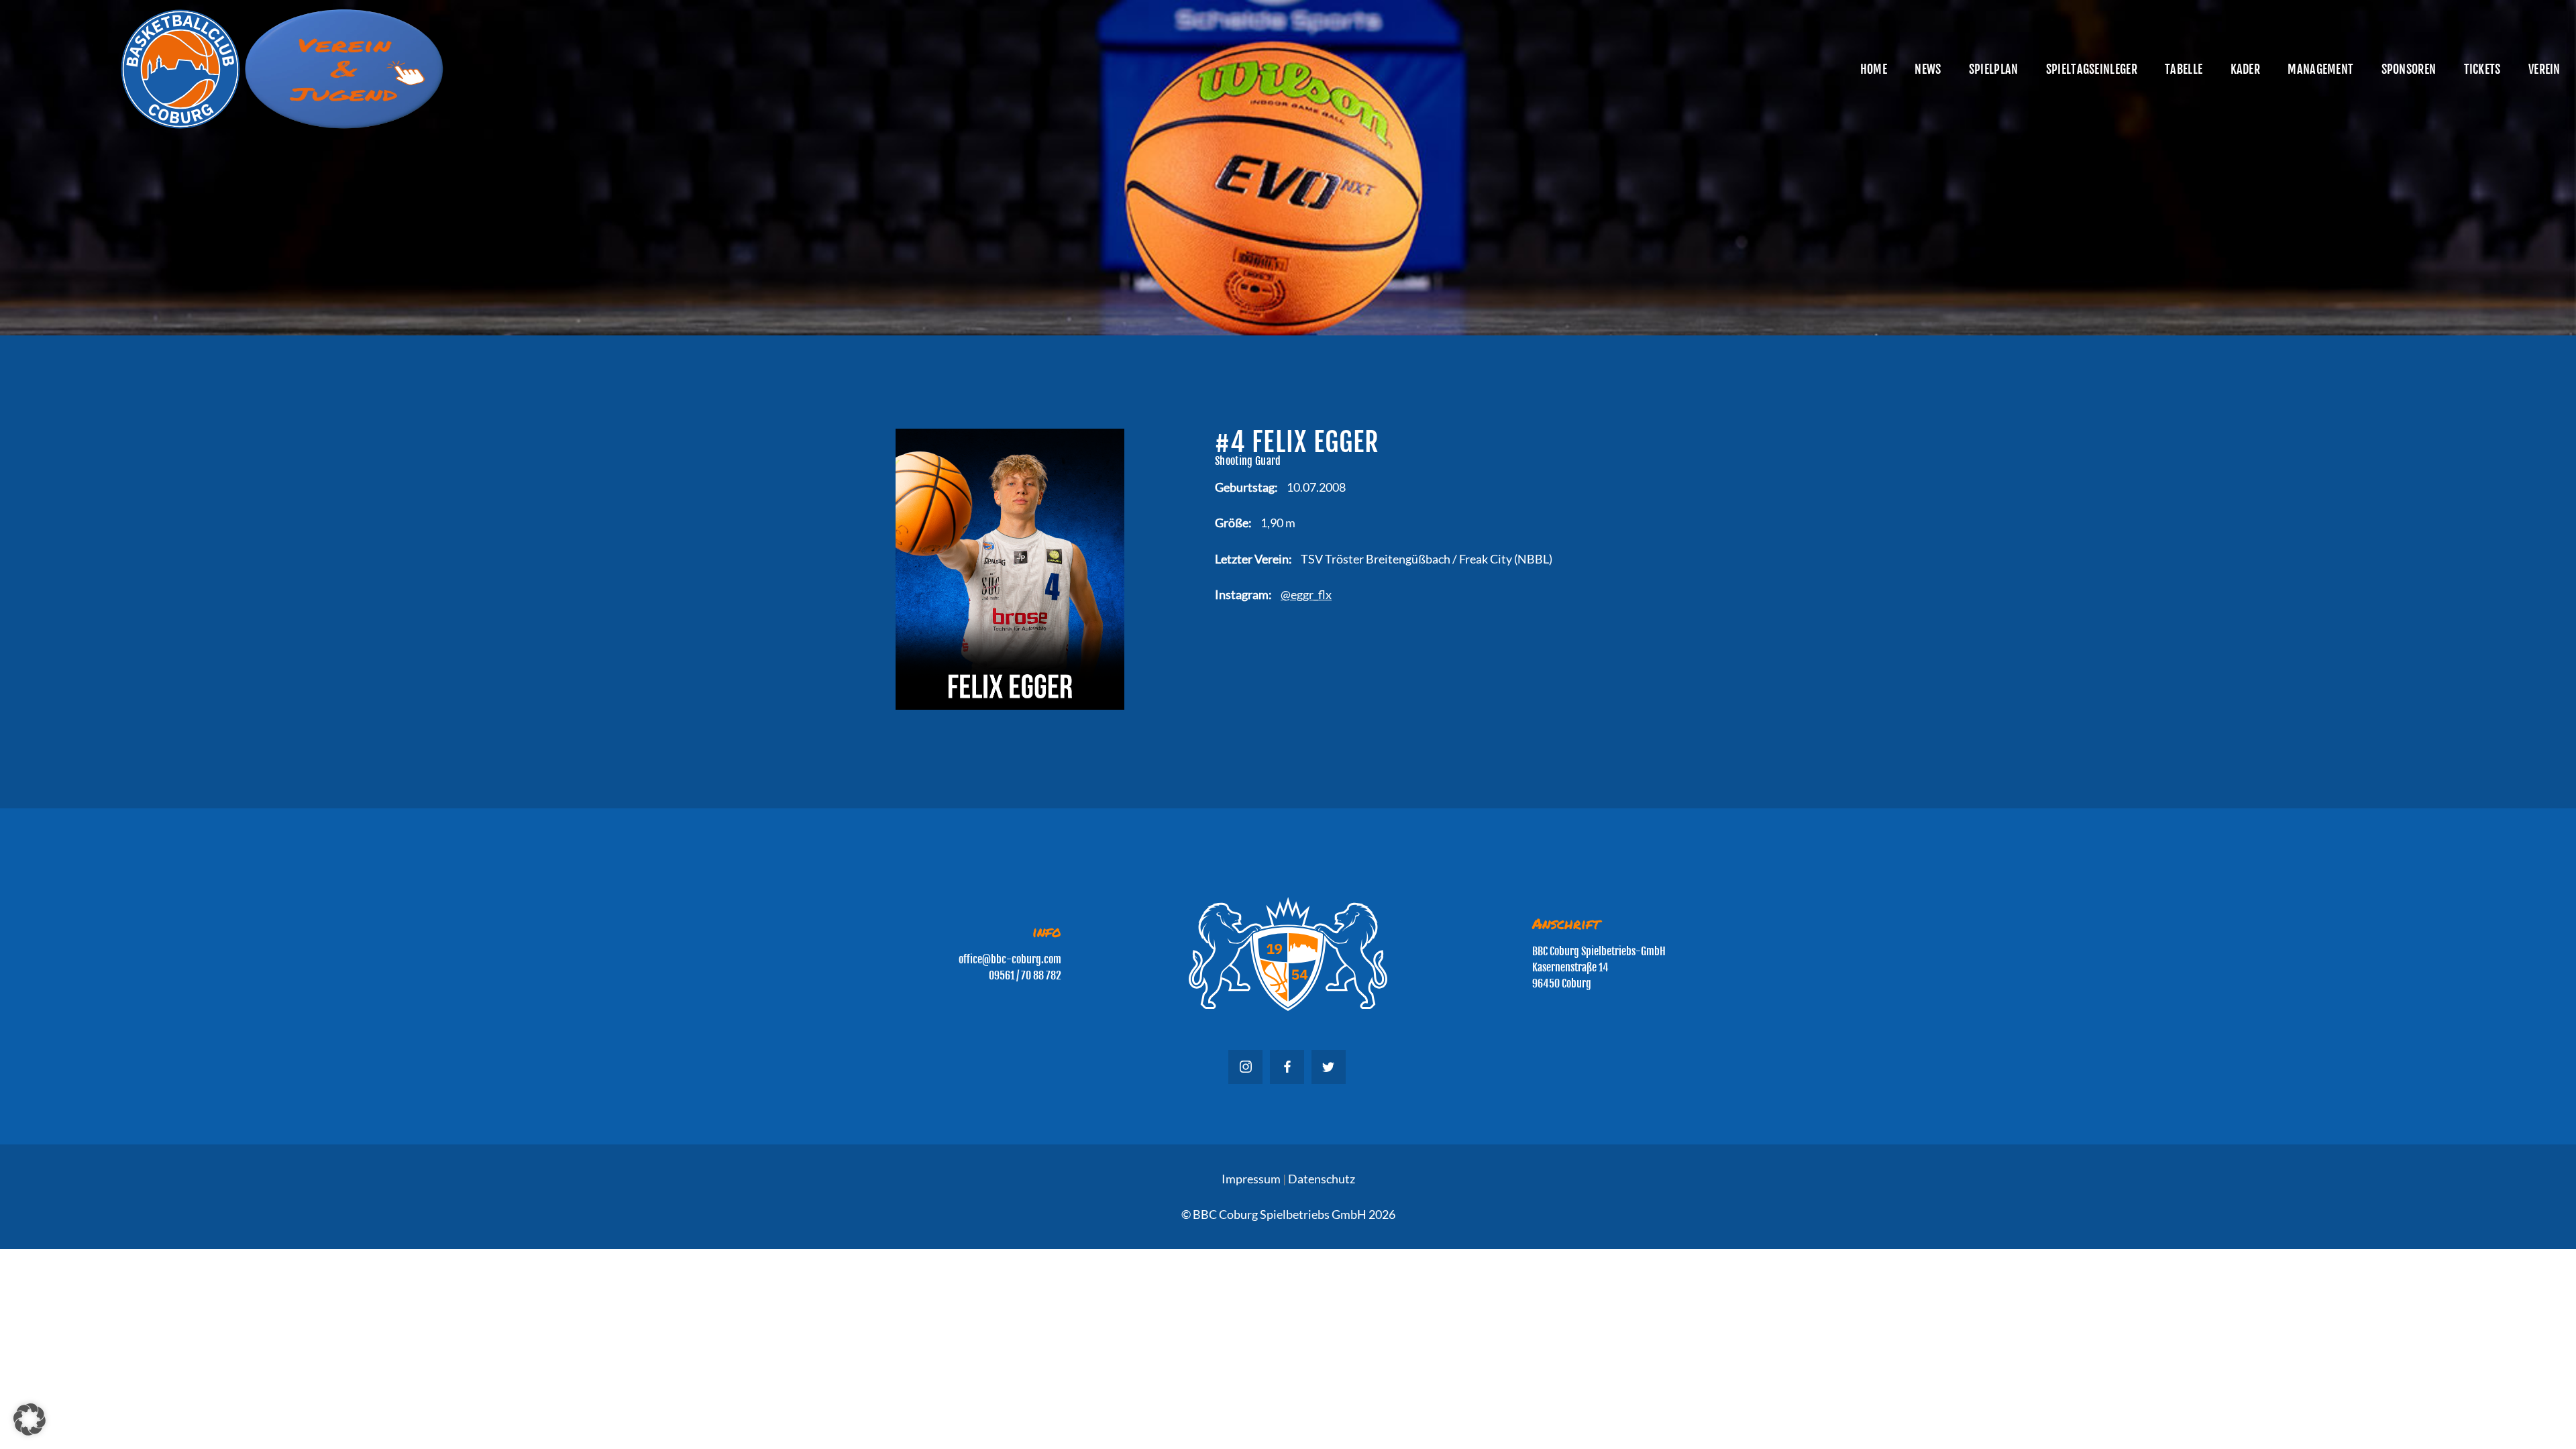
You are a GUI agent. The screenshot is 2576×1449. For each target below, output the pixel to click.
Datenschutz (1322, 1179)
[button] (30, 1419)
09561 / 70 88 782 (1025, 975)
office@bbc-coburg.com (1010, 959)
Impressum (1251, 1179)
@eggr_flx (1306, 594)
